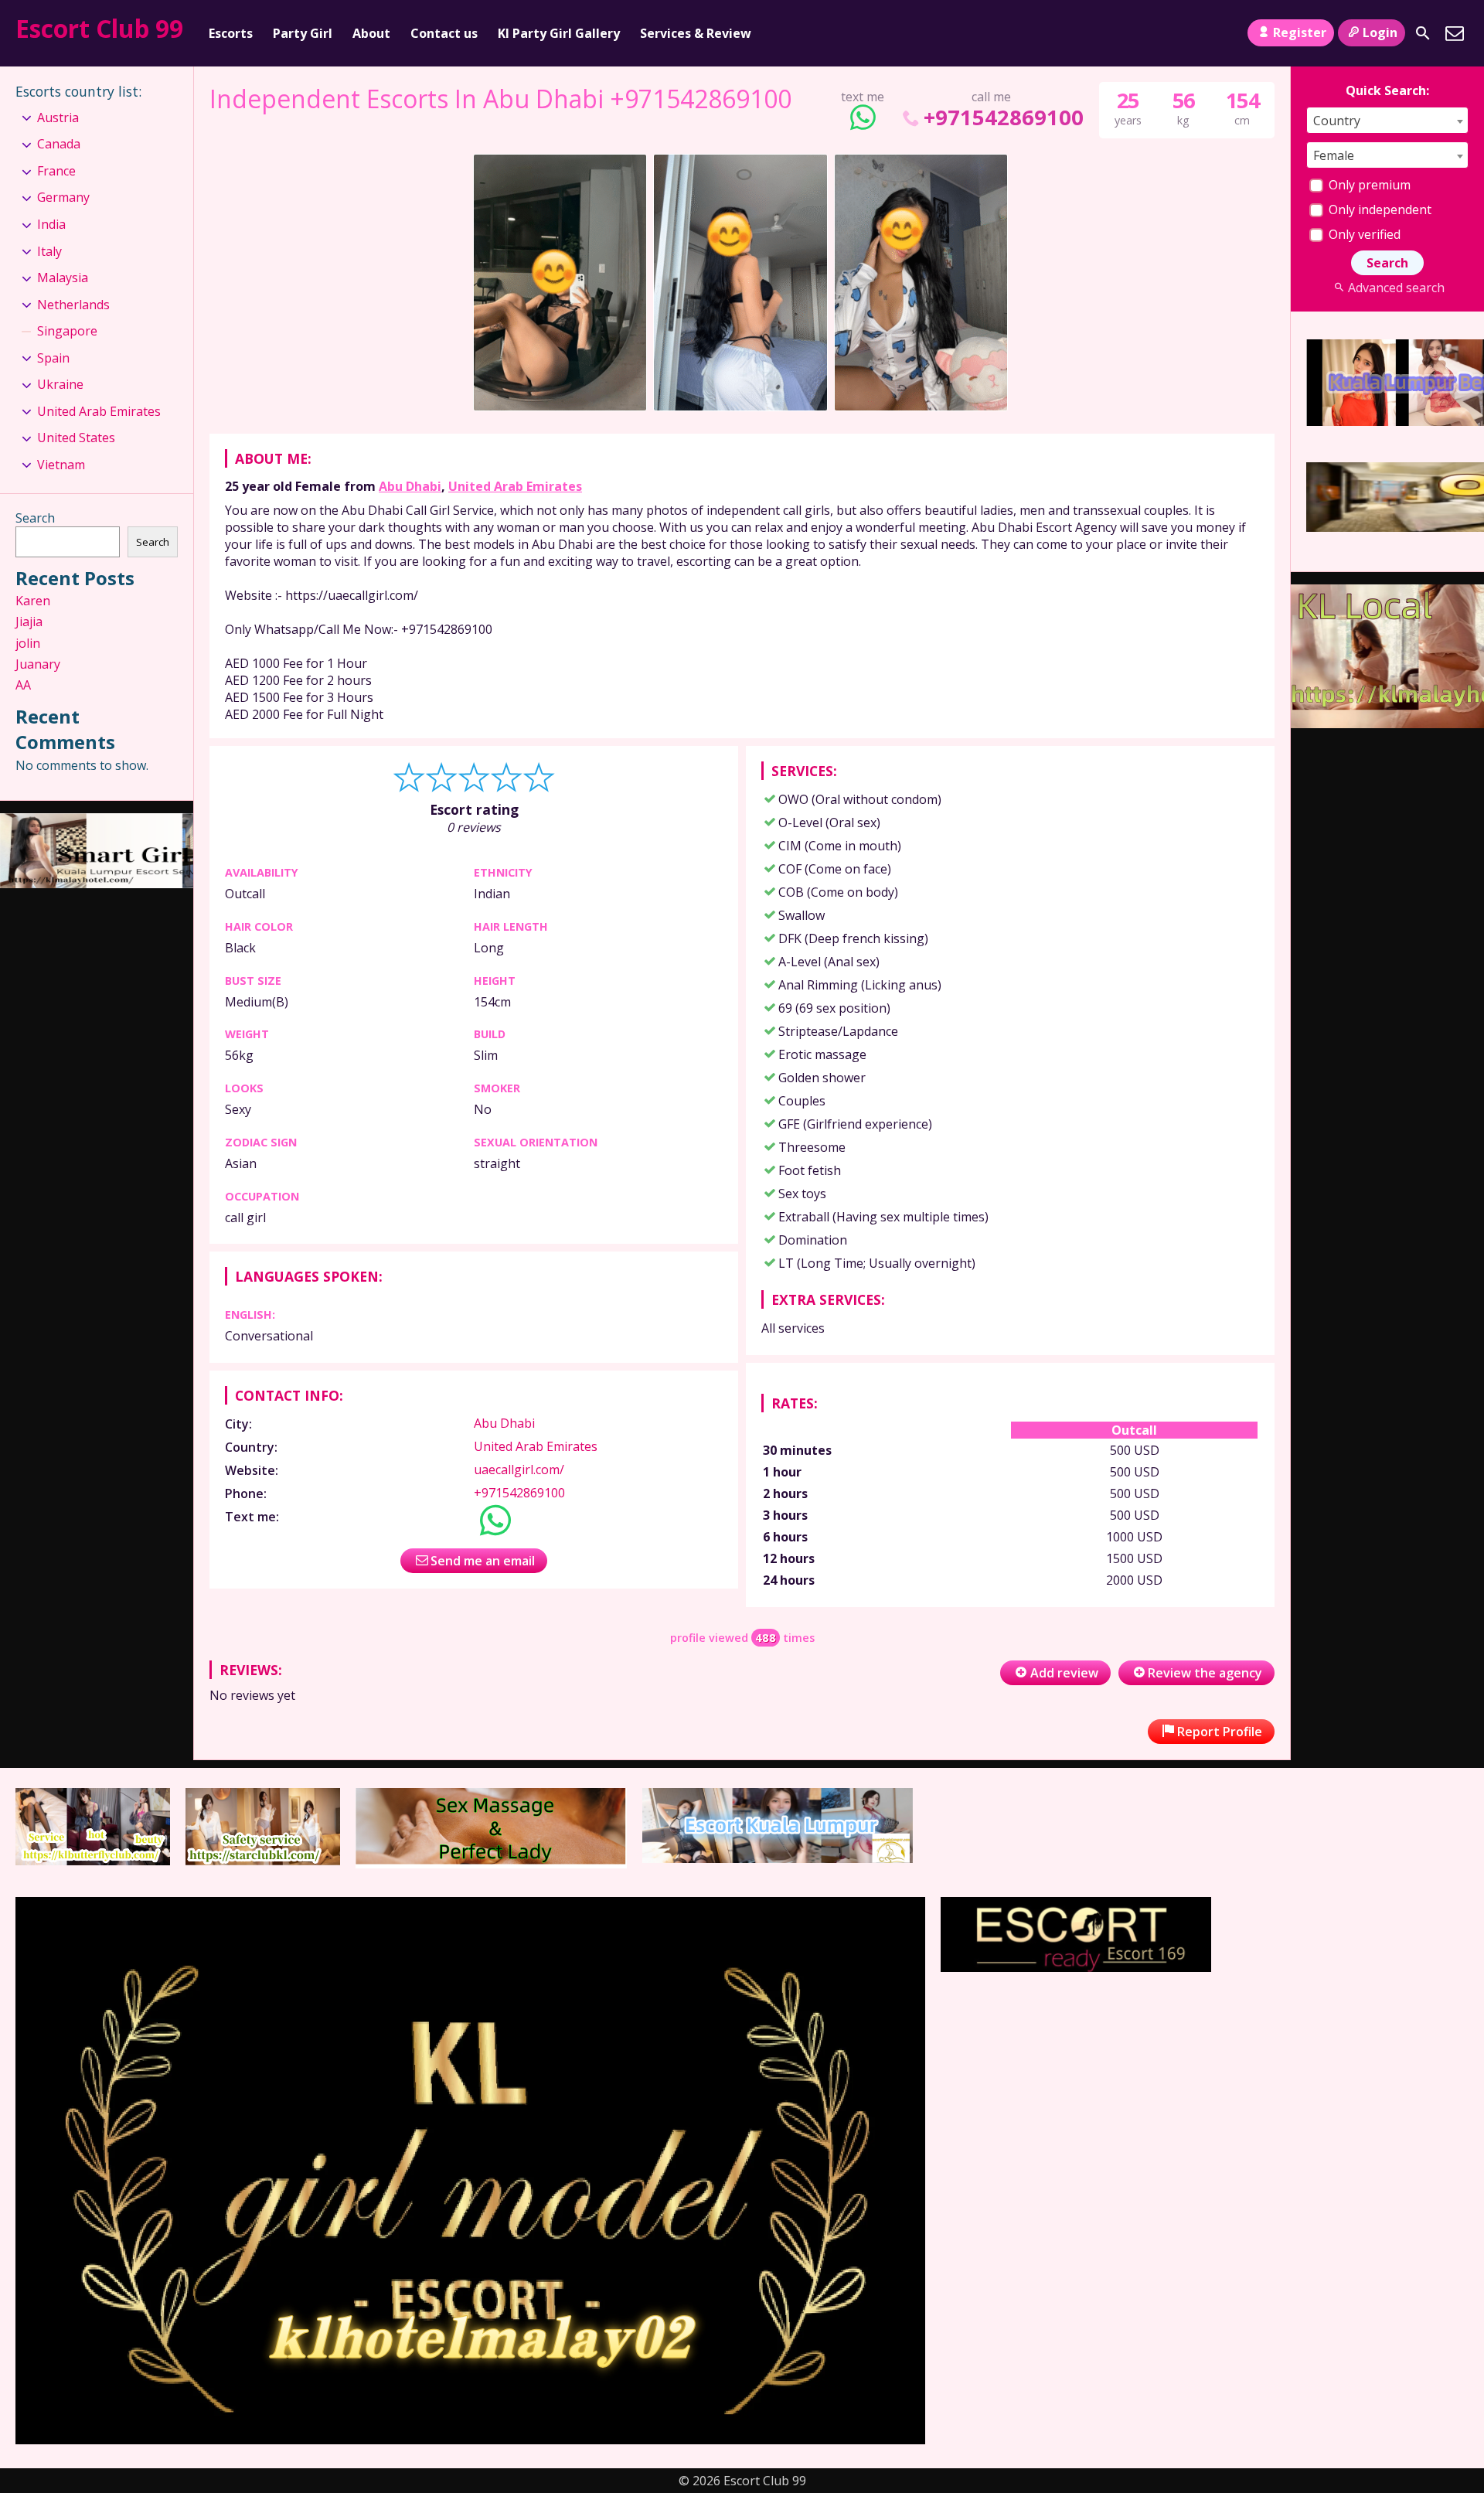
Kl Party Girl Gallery (559, 33)
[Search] (1423, 33)
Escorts (231, 33)
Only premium (1368, 185)
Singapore (67, 331)
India (51, 224)
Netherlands (73, 305)
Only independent (1378, 209)
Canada (59, 144)
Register (1300, 32)
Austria (58, 117)
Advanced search (1396, 288)
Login (1380, 32)
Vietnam (61, 465)
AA (23, 685)
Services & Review (696, 33)
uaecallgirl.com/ (519, 1470)
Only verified (1363, 234)
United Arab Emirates (515, 486)
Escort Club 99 (99, 28)
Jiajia (29, 622)
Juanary (38, 664)
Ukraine (60, 384)
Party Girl (303, 33)
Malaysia (63, 278)
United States (76, 438)
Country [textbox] (1337, 121)
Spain (53, 358)
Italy (49, 251)
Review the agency (1205, 1673)
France (56, 171)
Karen (33, 601)
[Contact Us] (1455, 33)
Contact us (444, 33)
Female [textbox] (1334, 155)
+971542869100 (1003, 117)
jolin (28, 643)
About (371, 33)
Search (35, 518)
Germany (63, 197)
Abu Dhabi (410, 486)
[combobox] (1387, 120)
